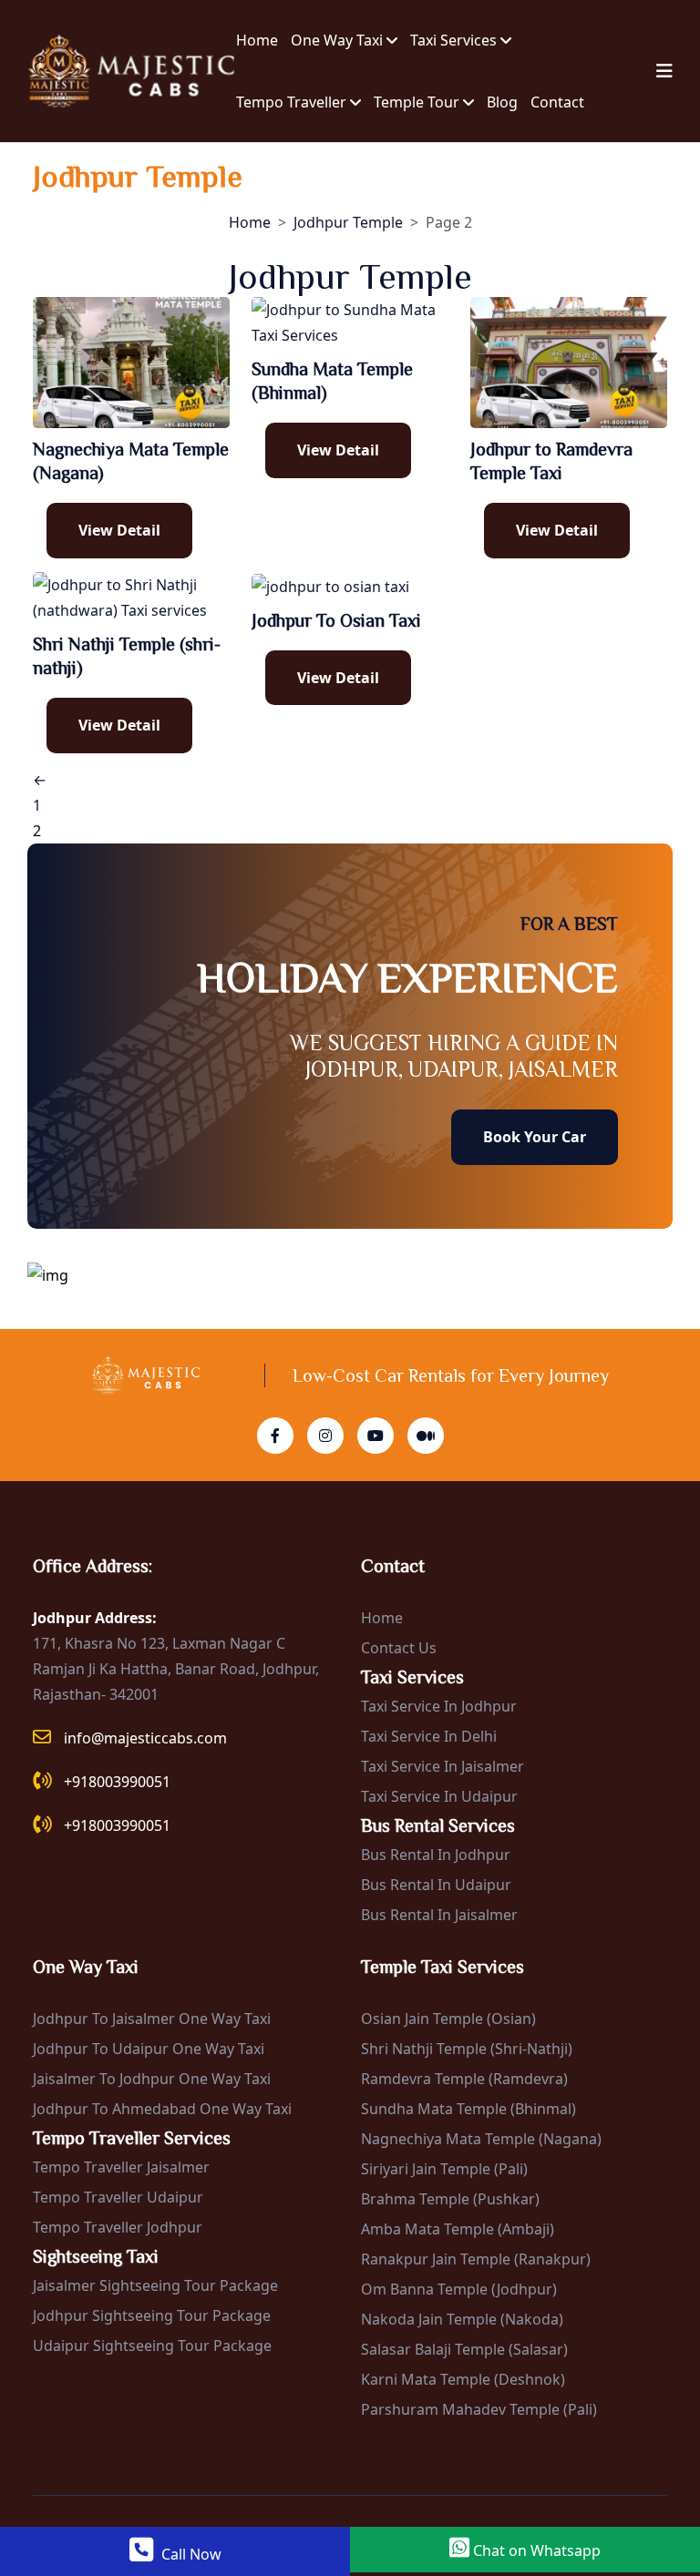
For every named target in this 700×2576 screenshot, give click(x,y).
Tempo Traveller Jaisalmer (121, 2167)
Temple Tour (418, 102)
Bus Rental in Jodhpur (436, 1855)
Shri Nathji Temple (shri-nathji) (467, 2049)
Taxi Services (455, 40)
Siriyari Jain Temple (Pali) (444, 2169)
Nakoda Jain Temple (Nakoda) (462, 2319)
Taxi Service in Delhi (429, 1736)
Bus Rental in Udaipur (436, 1885)
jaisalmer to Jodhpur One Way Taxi (152, 2079)
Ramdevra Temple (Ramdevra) (464, 2079)
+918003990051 (117, 1782)
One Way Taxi (339, 40)
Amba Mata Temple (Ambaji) (458, 2229)
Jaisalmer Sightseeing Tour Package (155, 2285)
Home (257, 40)
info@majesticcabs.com (145, 1738)
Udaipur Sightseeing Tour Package (152, 2346)
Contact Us (399, 1648)
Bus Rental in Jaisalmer (439, 1915)
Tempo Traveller (293, 102)
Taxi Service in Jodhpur (439, 1706)
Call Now (190, 2554)
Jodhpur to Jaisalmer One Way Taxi (152, 2019)
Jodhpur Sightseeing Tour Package (152, 2315)
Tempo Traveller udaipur (118, 2197)
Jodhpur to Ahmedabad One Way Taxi (162, 2109)
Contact (557, 102)
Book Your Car (535, 1137)
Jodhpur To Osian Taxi (336, 620)
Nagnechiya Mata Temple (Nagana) (481, 2139)
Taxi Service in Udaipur (439, 1796)
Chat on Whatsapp (535, 2550)
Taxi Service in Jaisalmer (443, 1766)
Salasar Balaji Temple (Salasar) (464, 2349)
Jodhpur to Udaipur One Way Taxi (149, 2049)
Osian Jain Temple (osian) (448, 2019)
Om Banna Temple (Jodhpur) (459, 2289)
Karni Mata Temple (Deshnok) (463, 2379)
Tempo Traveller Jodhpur (118, 2227)
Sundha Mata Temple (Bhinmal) (468, 2109)
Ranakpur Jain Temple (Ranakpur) (476, 2259)
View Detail (119, 530)
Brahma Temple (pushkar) (450, 2199)
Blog (502, 102)
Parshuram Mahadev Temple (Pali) (479, 2409)
